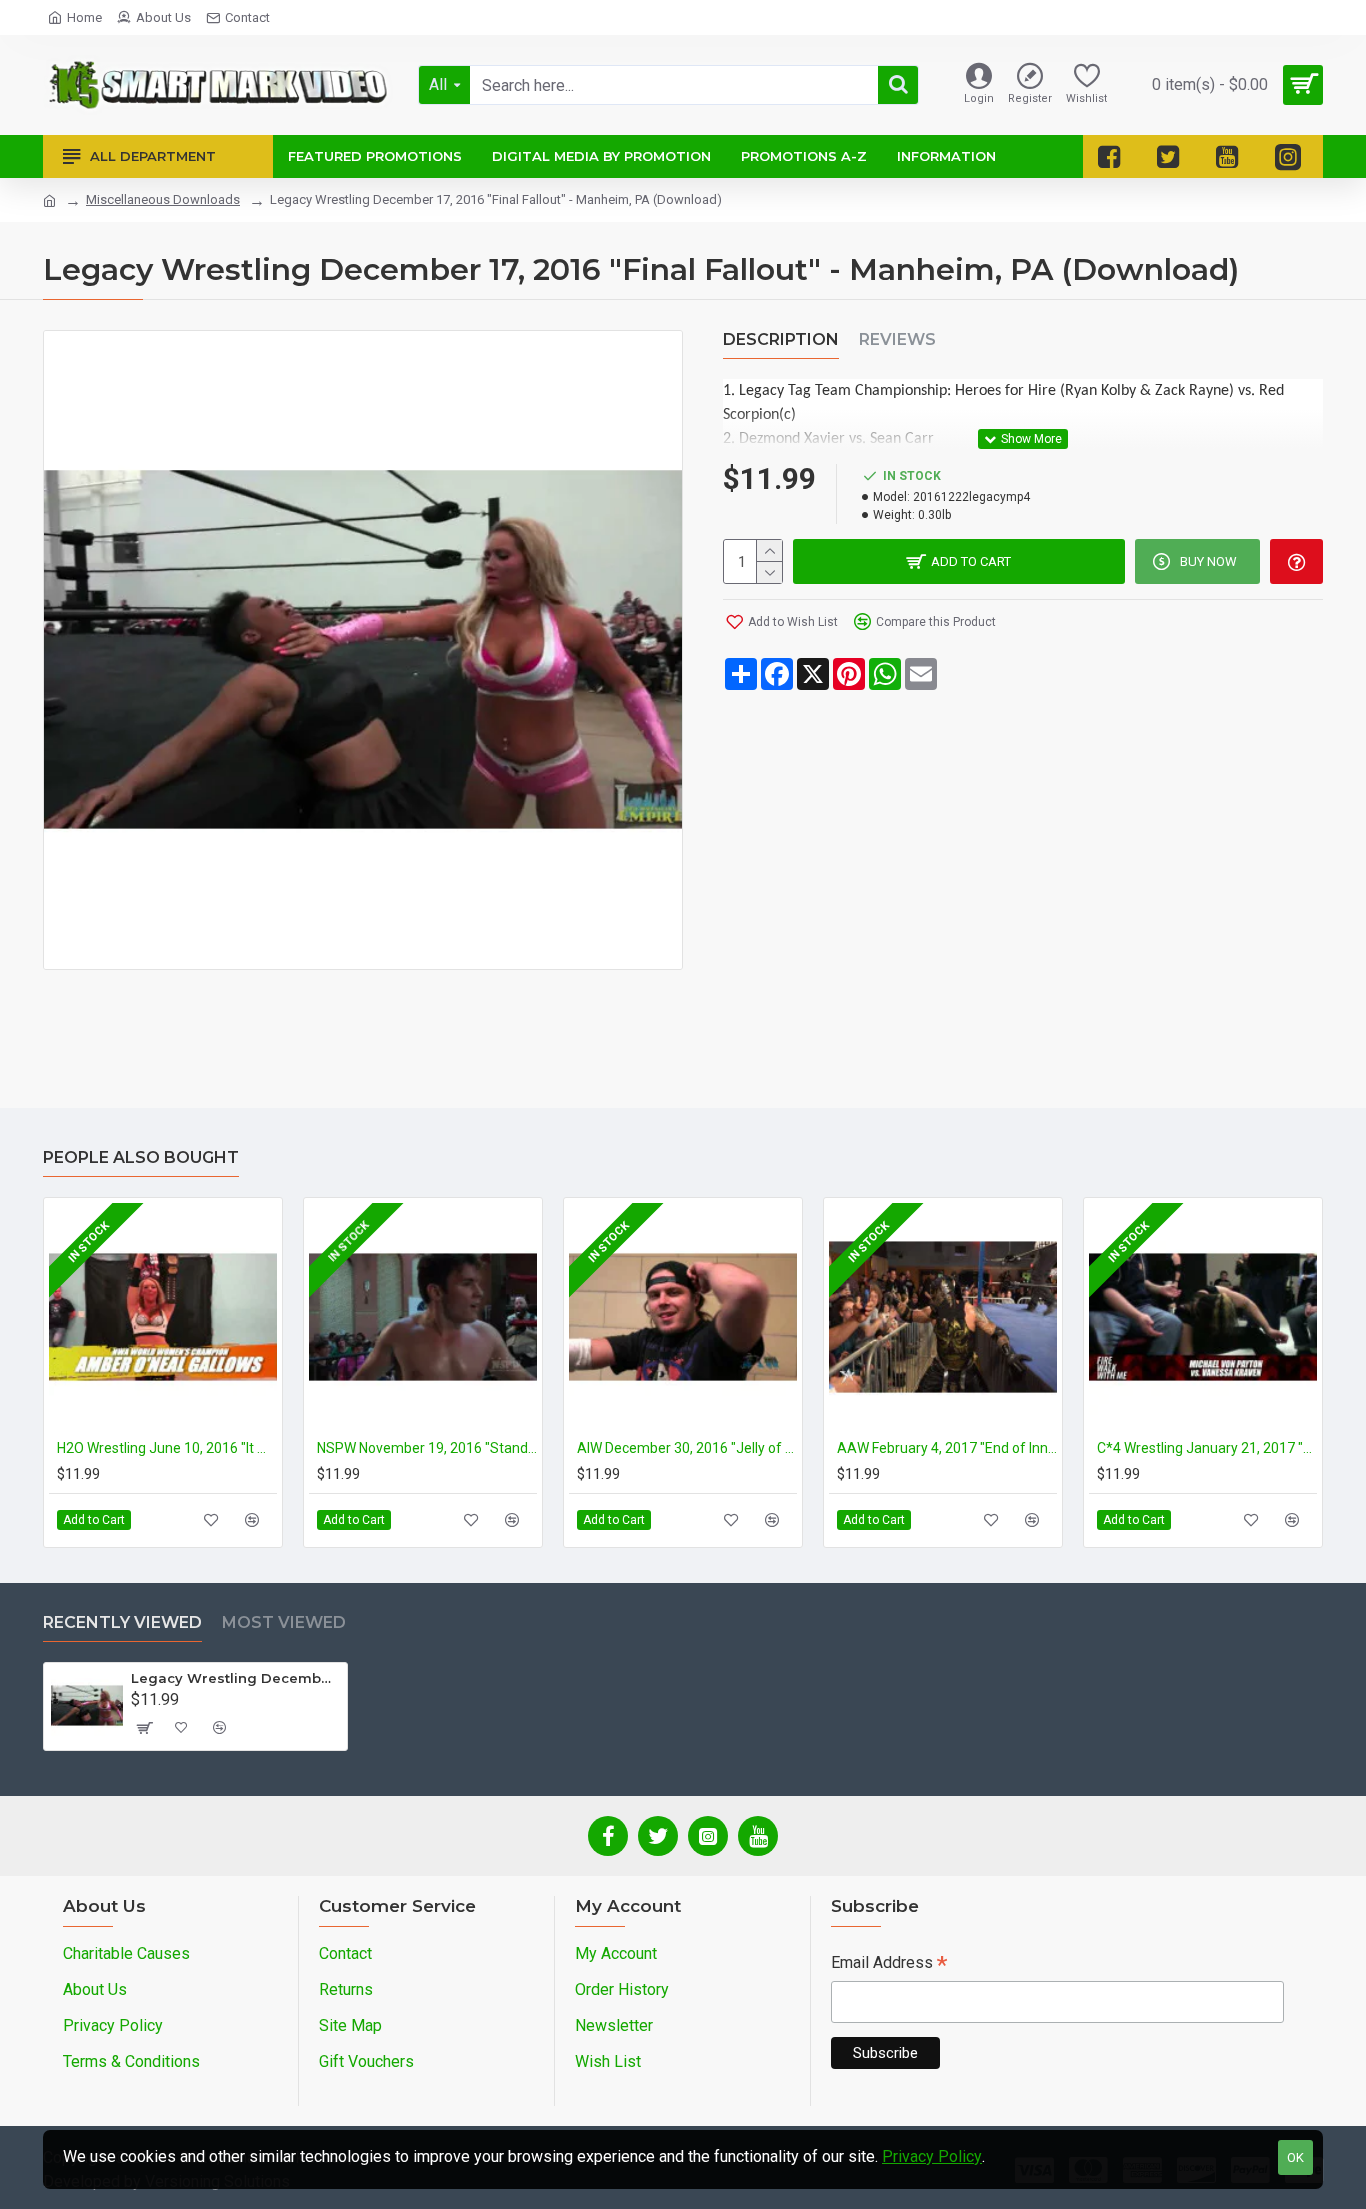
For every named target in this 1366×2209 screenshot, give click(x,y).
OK (1295, 2157)
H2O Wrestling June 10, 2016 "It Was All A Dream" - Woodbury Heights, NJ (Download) (167, 1448)
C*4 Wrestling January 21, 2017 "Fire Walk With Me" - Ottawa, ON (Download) (1207, 1448)
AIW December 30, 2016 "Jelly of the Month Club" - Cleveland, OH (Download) (687, 1448)
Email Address (889, 1964)
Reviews (897, 339)
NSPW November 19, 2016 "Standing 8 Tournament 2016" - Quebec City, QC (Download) (427, 1448)
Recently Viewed (122, 1622)
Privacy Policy (932, 2156)
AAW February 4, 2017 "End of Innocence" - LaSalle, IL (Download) (947, 1448)
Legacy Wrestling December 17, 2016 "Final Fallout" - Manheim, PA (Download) (235, 1678)
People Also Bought (141, 1157)
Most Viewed (284, 1622)
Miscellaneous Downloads (163, 199)
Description (781, 339)
